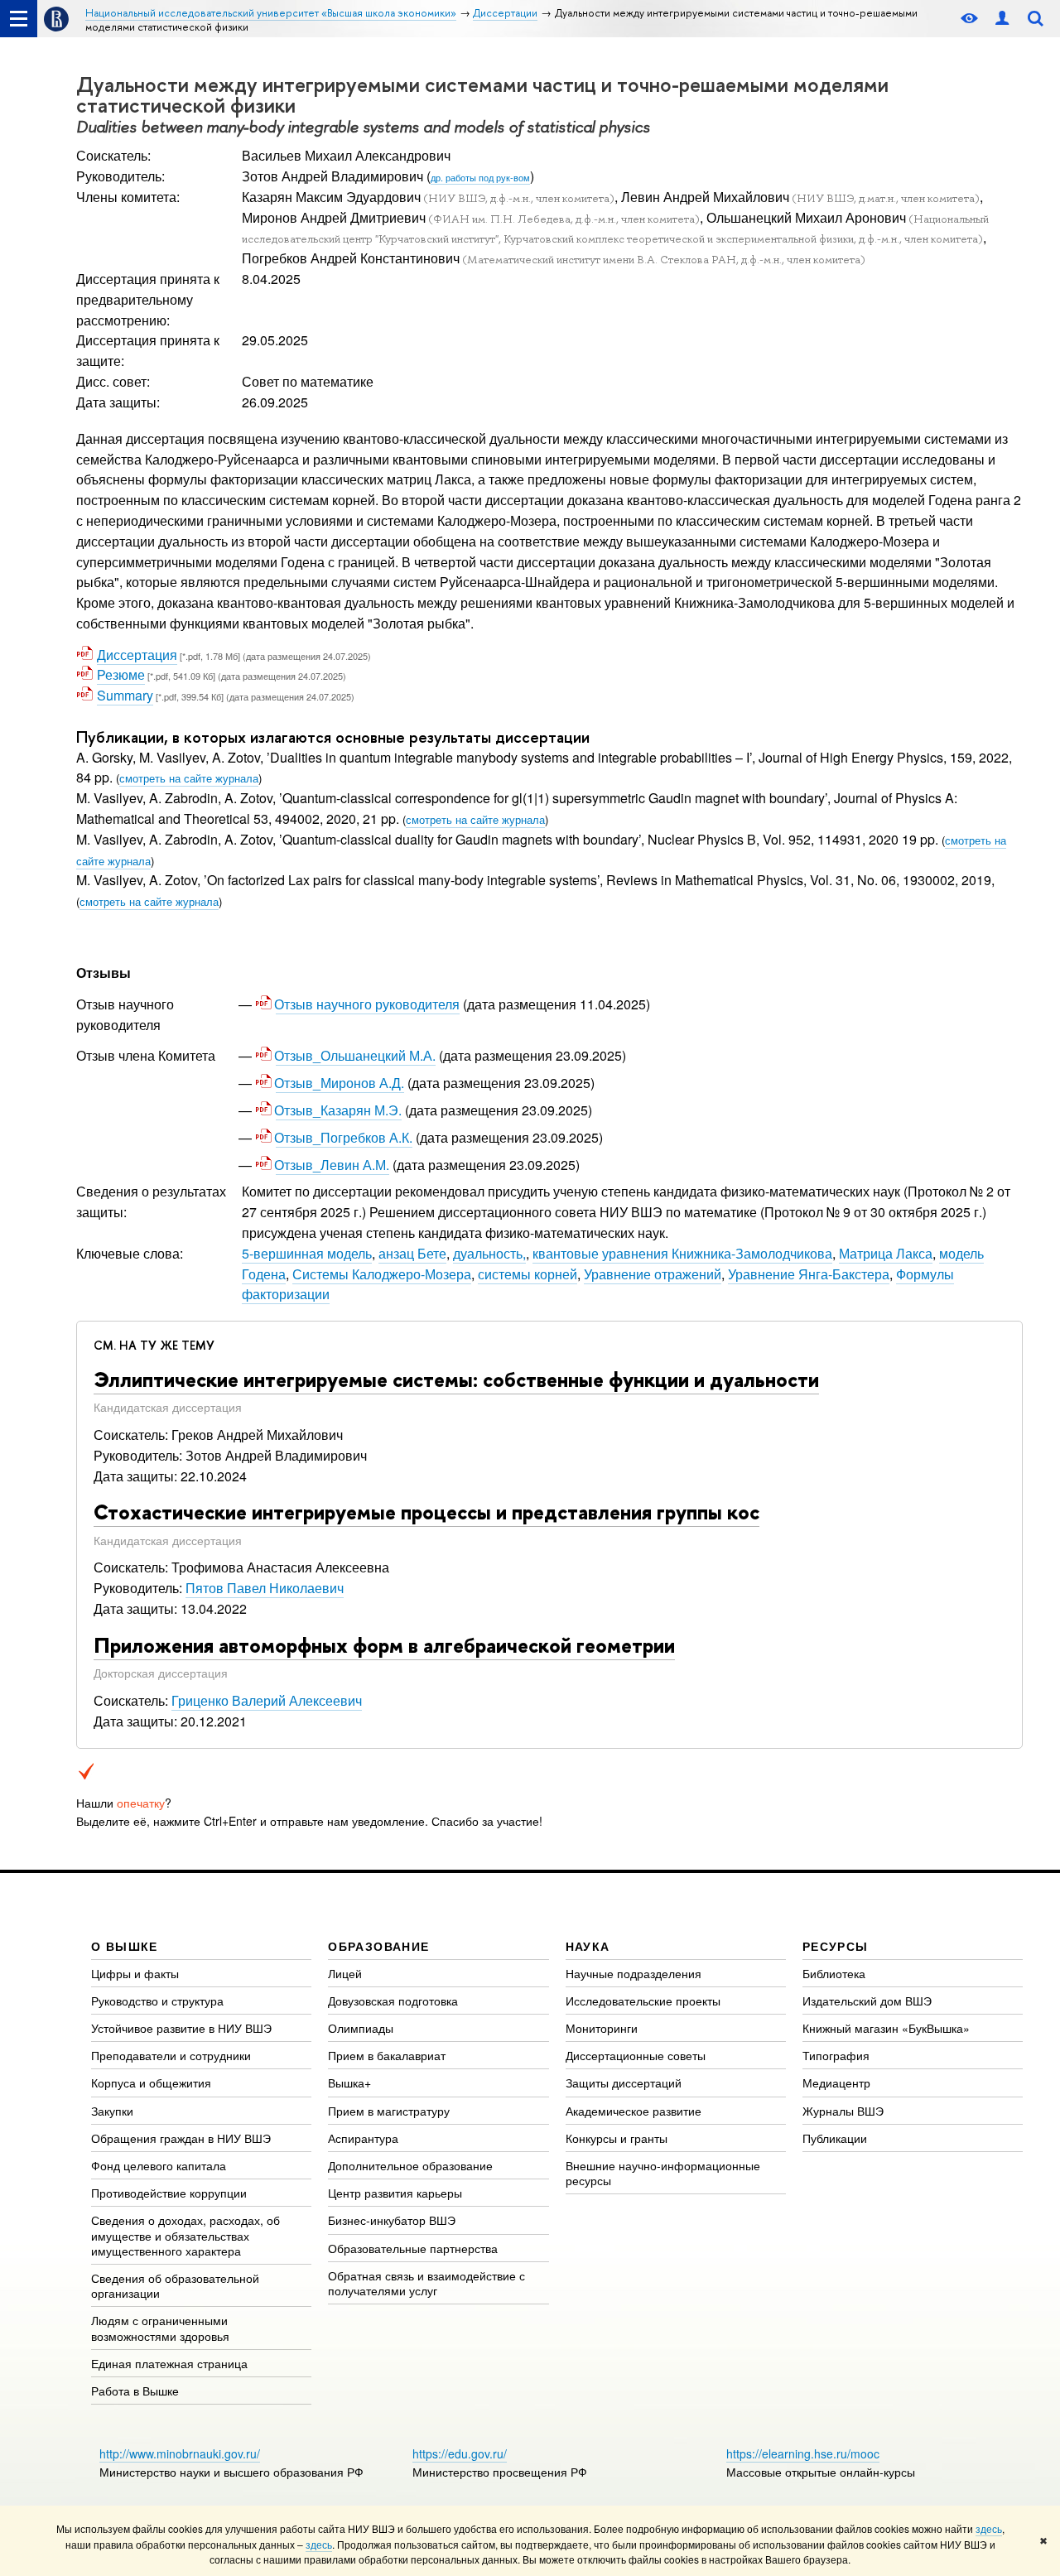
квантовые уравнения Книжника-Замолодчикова (682, 1253)
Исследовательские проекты (643, 2001)
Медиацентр (836, 2082)
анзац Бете (412, 1253)
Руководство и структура (157, 2001)
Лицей (345, 1973)
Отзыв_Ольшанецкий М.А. (356, 1055)
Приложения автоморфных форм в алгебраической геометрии (384, 1645)
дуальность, (489, 1253)
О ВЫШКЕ (125, 1946)
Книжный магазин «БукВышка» (886, 2028)
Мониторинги (602, 2028)
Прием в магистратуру (389, 2111)
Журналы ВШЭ (843, 2111)
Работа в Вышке (135, 2391)
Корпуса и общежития (151, 2082)
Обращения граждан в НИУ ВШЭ (181, 2138)
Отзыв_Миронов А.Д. (340, 1083)
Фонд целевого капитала (159, 2165)
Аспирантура (363, 2138)
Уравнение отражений (653, 1274)
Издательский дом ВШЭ (867, 2001)
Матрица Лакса (886, 1253)
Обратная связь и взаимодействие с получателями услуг (426, 2283)
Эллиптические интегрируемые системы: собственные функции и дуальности (456, 1379)
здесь (989, 2528)
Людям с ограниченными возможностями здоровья (160, 2328)
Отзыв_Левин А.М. (332, 1165)
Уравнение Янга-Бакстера (809, 1274)
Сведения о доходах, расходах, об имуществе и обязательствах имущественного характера (185, 2235)
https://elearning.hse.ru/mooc (803, 2453)
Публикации (835, 2138)
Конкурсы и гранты (617, 2138)
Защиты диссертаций (624, 2082)
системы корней (528, 1274)
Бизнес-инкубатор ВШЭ (392, 2220)
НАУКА (588, 1946)
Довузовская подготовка (393, 2001)
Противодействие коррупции (169, 2193)
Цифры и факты (135, 1973)
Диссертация (137, 655)
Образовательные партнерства (413, 2248)
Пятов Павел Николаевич (265, 1588)
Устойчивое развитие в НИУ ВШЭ (181, 2028)
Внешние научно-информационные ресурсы (663, 2173)
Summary (125, 695)
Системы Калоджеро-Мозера (382, 1274)
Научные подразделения (634, 1973)
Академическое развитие (634, 2111)
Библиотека (834, 1973)
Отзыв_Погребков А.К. (344, 1137)
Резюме (121, 674)
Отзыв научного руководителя (368, 1004)
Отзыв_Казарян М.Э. (339, 1110)
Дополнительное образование (410, 2165)
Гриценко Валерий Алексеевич (267, 1700)
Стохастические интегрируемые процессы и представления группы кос (426, 1512)
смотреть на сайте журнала (189, 778)
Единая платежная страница (169, 2363)
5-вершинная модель (307, 1253)
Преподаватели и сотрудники (171, 2055)
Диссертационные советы (636, 2055)
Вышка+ (349, 2082)
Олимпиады (361, 2028)
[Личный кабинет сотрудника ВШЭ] (1002, 19)
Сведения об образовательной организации (175, 2285)
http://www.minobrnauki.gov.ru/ (180, 2453)
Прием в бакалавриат (387, 2055)
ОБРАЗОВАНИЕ (378, 1946)
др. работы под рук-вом (480, 177)
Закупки (112, 2111)
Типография (836, 2055)
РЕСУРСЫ (836, 1946)
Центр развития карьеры (395, 2193)
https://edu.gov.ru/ (460, 2453)
